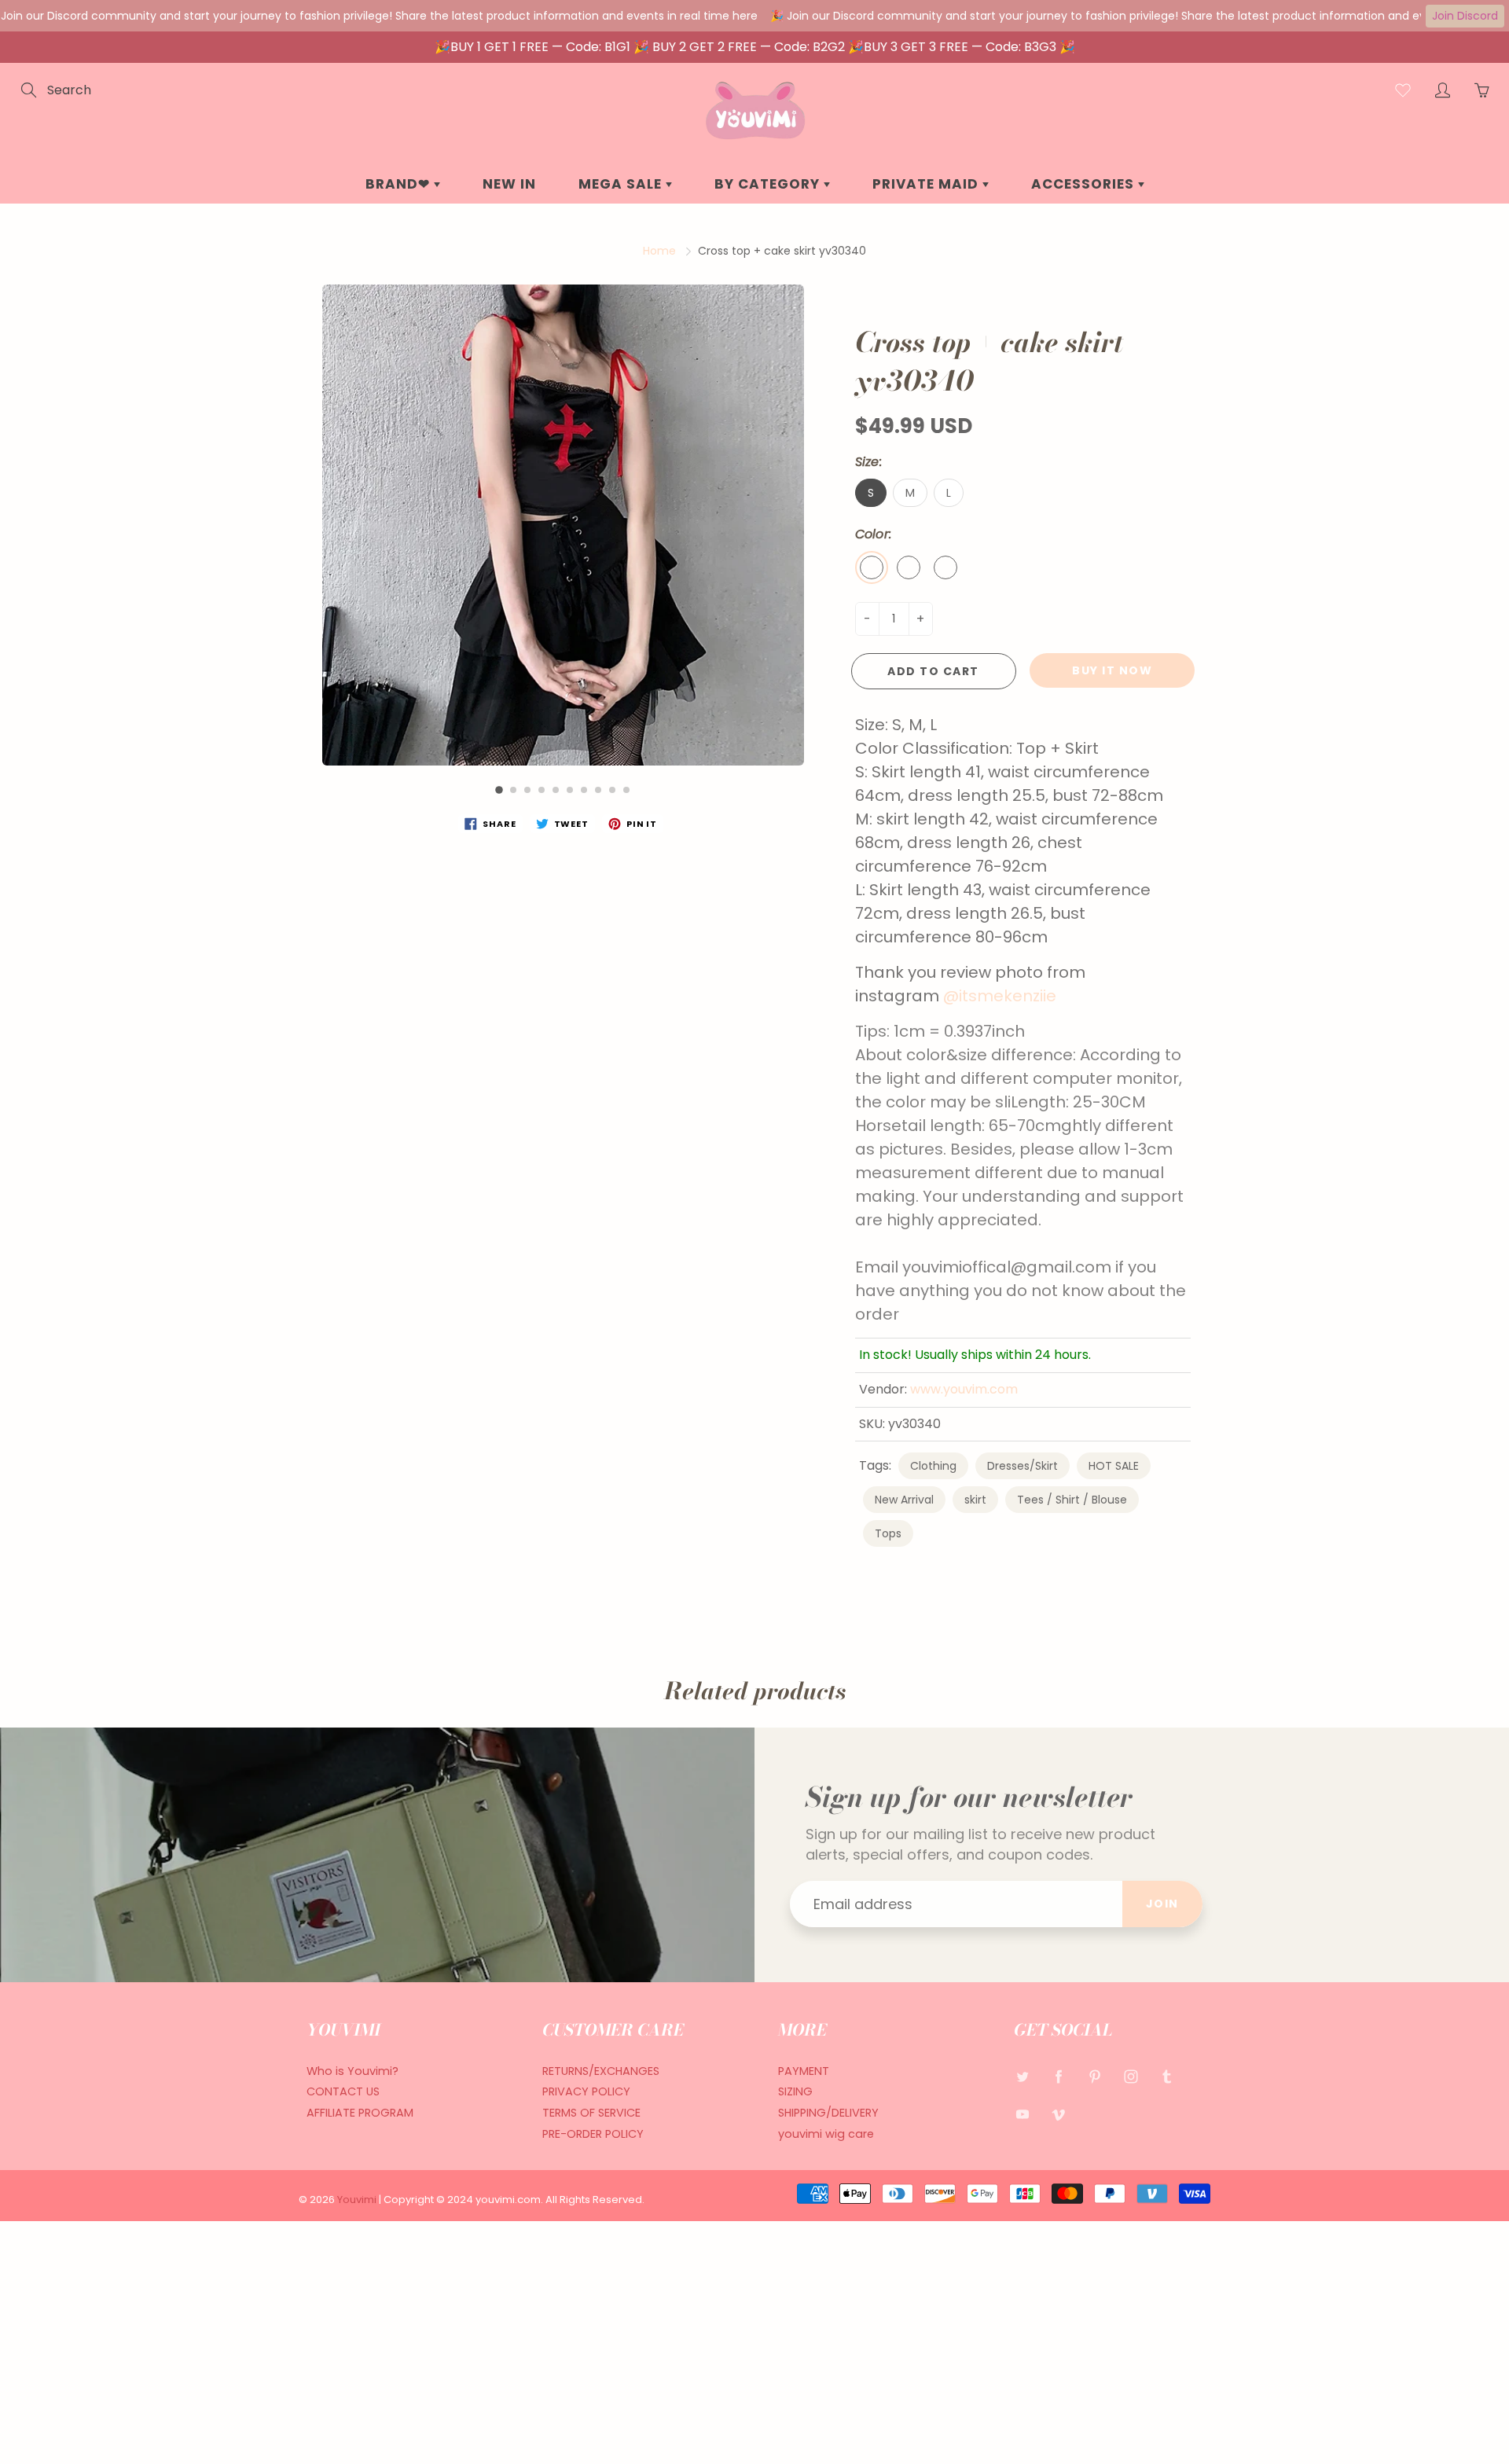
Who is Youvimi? (352, 2071)
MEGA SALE (622, 184)
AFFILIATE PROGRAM (360, 2113)
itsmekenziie (1008, 996)
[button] (499, 790)
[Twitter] (1022, 2077)
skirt (975, 1500)
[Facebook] (1058, 2077)
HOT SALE (1114, 1466)
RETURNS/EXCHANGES (601, 2071)
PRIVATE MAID (927, 184)
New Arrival (904, 1500)
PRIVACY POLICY (586, 2091)
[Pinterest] (1094, 2077)
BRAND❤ (400, 184)
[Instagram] (1131, 2077)
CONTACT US (343, 2091)
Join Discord (1465, 16)
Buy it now (1112, 670)
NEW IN (509, 184)
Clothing (933, 1466)
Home (659, 251)
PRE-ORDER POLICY (593, 2134)
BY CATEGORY (769, 184)
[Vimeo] (1058, 2114)
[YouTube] (1022, 2114)
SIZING (795, 2091)
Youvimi (358, 2200)
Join (1162, 1904)
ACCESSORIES (1085, 184)
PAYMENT (804, 2071)
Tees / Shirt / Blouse (1072, 1500)
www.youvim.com (964, 1389)
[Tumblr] (1167, 2077)
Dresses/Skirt (1023, 1466)
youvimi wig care (826, 2134)
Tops (888, 1533)
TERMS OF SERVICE (591, 2113)
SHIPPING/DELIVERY (828, 2113)
